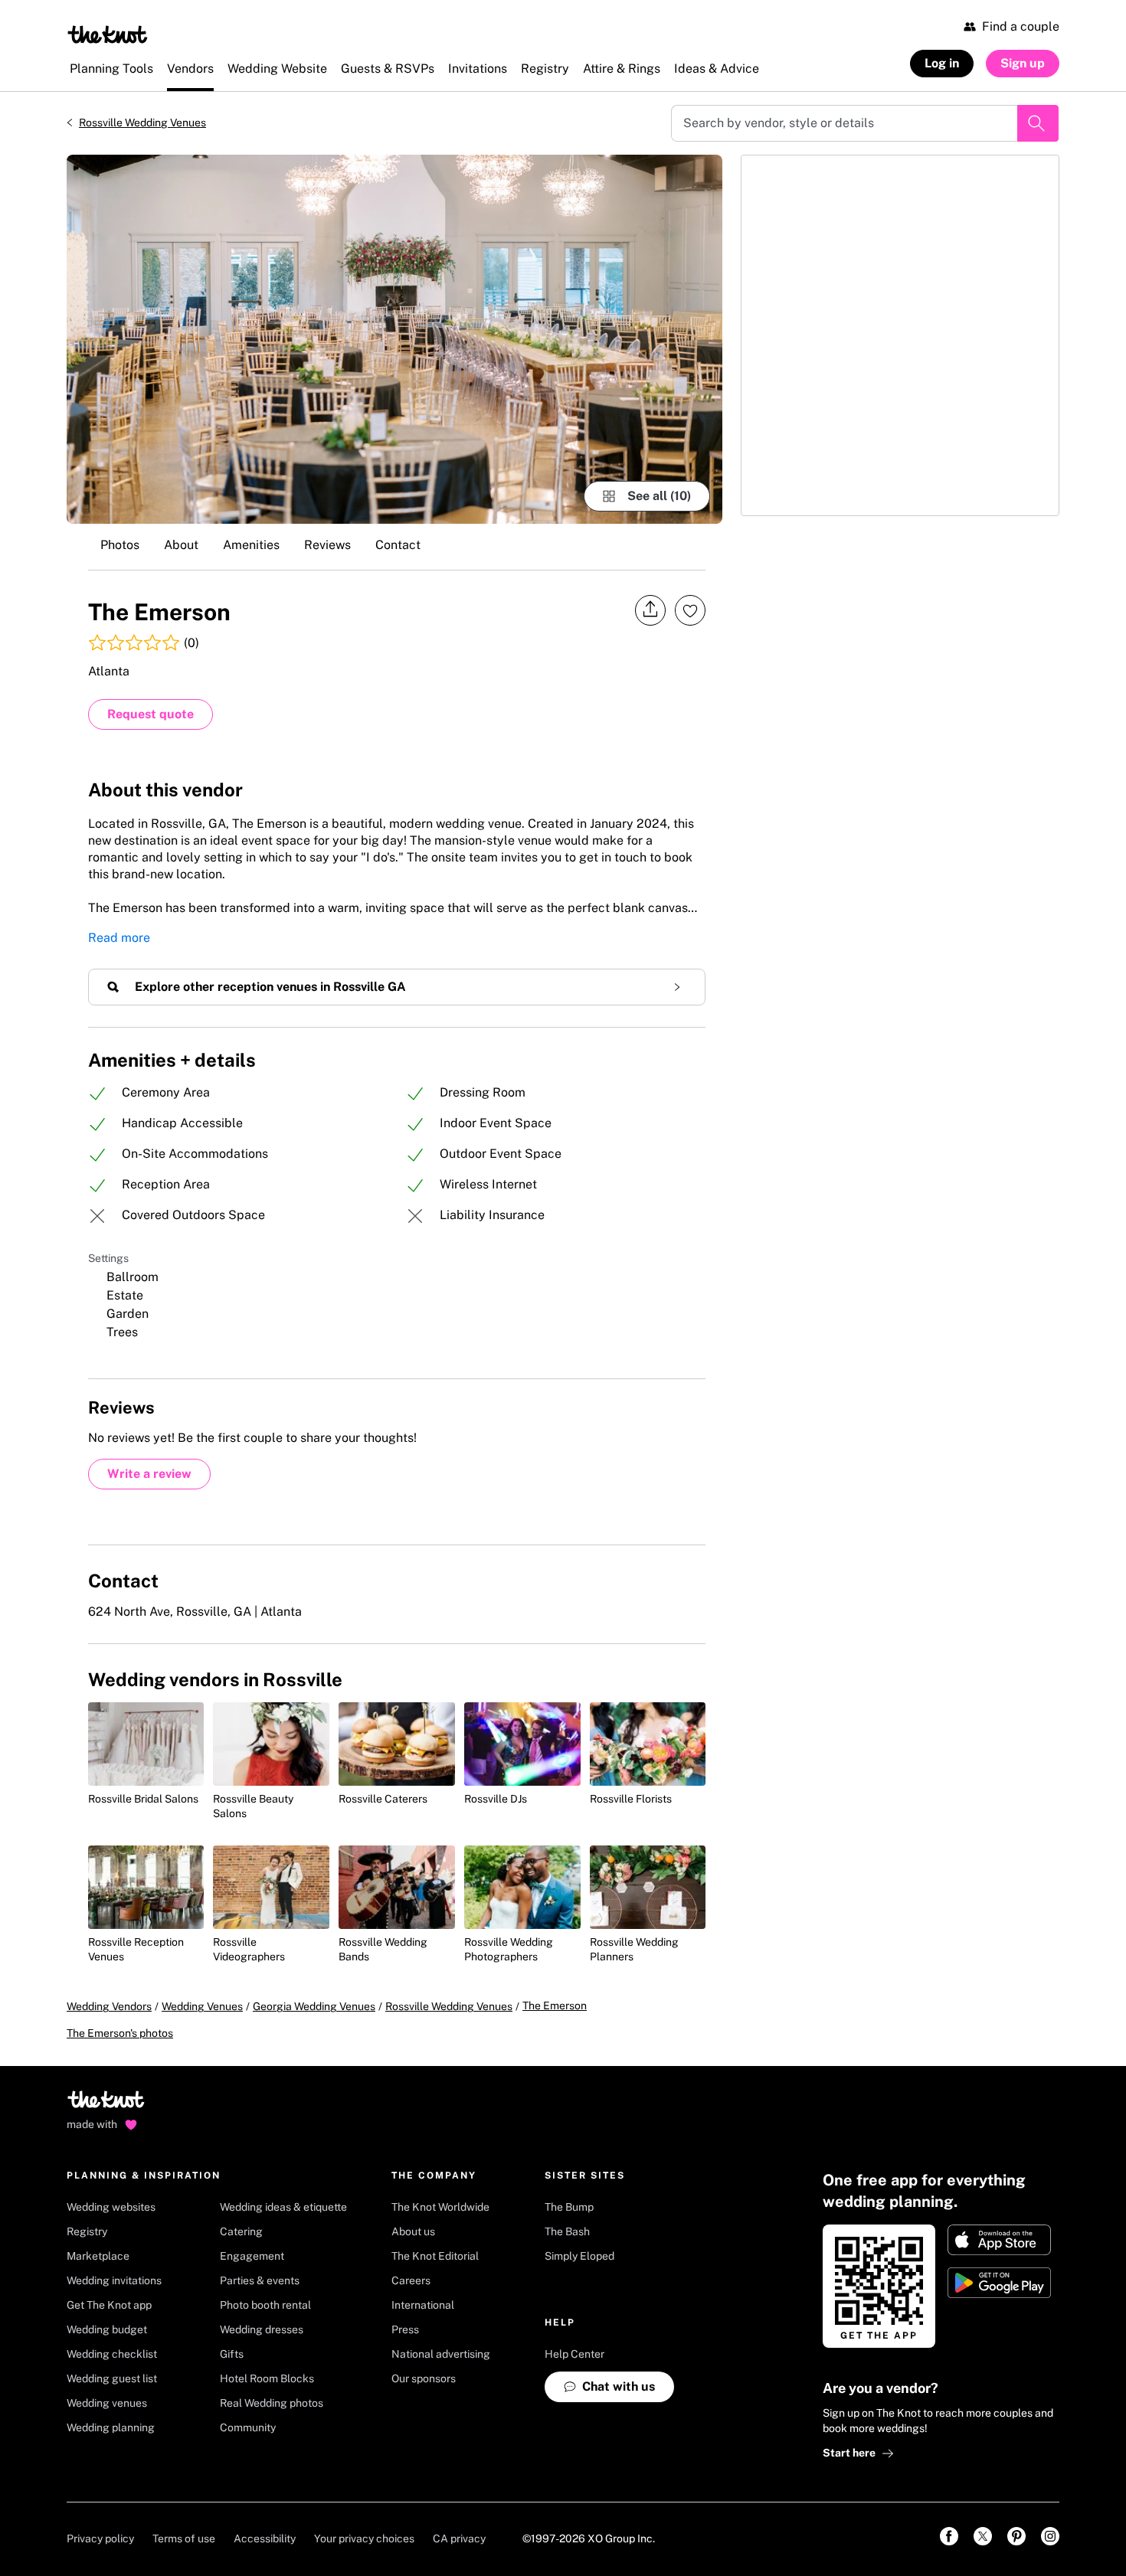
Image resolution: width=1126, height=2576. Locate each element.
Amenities (251, 545)
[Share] (650, 610)
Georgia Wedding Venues (314, 2006)
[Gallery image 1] (394, 339)
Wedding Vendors (109, 2006)
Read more (119, 938)
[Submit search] (1038, 123)
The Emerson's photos (120, 2033)
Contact (398, 545)
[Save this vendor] (690, 610)
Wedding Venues (202, 2006)
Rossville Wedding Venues (142, 123)
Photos (120, 545)
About (181, 545)
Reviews (327, 545)
